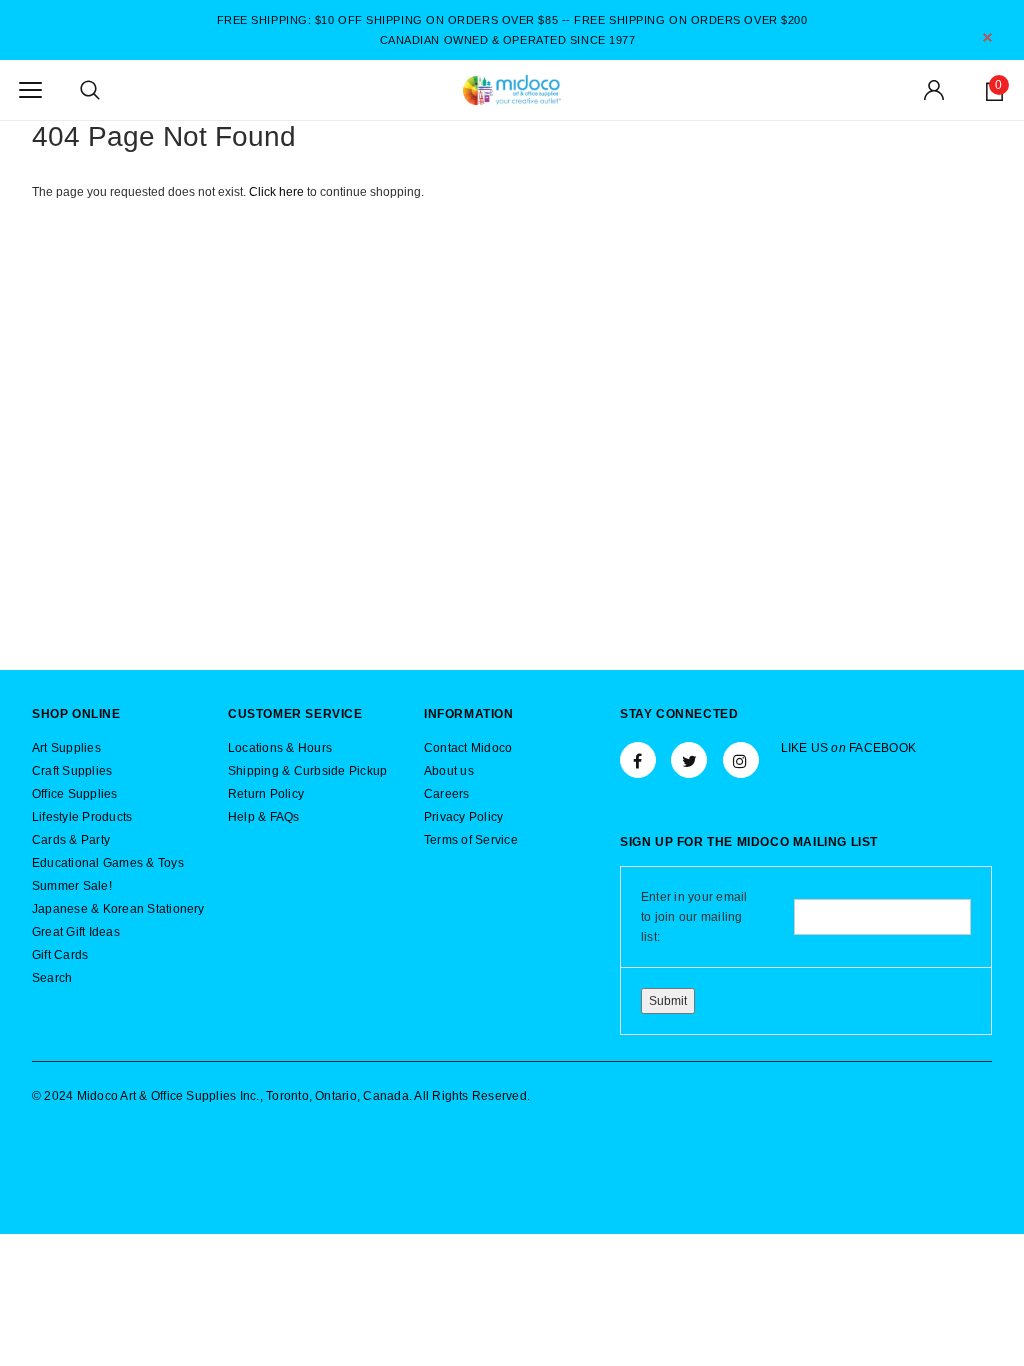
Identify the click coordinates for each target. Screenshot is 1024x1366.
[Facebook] (638, 760)
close (987, 37)
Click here (278, 192)
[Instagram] (741, 760)
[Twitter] (689, 760)
